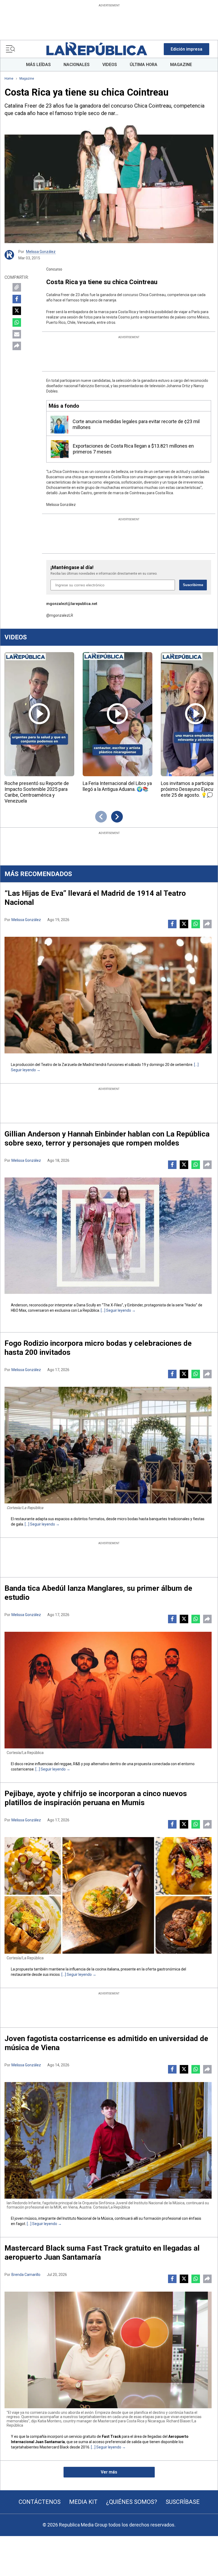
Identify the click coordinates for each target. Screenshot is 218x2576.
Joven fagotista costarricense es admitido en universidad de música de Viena (106, 2043)
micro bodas (128, 1519)
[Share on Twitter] (17, 311)
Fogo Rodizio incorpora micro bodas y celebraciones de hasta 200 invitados (98, 1348)
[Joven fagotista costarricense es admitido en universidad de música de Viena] (108, 2140)
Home (9, 79)
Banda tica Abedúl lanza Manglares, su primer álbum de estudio (98, 1593)
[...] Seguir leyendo (116, 1310)
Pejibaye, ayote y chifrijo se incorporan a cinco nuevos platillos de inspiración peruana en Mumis (96, 1798)
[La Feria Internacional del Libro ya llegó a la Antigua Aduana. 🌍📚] (118, 714)
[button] (186, 49)
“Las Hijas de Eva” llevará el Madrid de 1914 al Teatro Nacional (95, 898)
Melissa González (41, 252)
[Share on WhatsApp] (17, 322)
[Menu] (10, 49)
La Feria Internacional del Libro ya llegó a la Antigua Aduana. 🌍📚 (117, 786)
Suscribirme (193, 585)
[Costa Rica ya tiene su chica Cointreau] (109, 184)
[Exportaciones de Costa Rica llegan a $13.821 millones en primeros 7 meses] (60, 449)
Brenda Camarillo (26, 2275)
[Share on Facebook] (17, 299)
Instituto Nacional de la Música (88, 2218)
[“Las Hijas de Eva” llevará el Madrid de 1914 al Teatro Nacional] (108, 995)
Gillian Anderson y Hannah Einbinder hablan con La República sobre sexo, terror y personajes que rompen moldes (107, 1138)
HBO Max (19, 1310)
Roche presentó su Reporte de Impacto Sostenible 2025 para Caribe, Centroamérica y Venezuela (37, 792)
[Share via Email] (17, 334)
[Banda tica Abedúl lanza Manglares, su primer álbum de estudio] (108, 1690)
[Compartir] (17, 346)
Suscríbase (183, 2502)
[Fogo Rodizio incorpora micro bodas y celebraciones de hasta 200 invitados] (108, 1445)
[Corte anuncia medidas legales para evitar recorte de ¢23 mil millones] (59, 425)
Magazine (27, 79)
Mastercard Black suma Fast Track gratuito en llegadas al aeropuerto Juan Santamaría (102, 2253)
